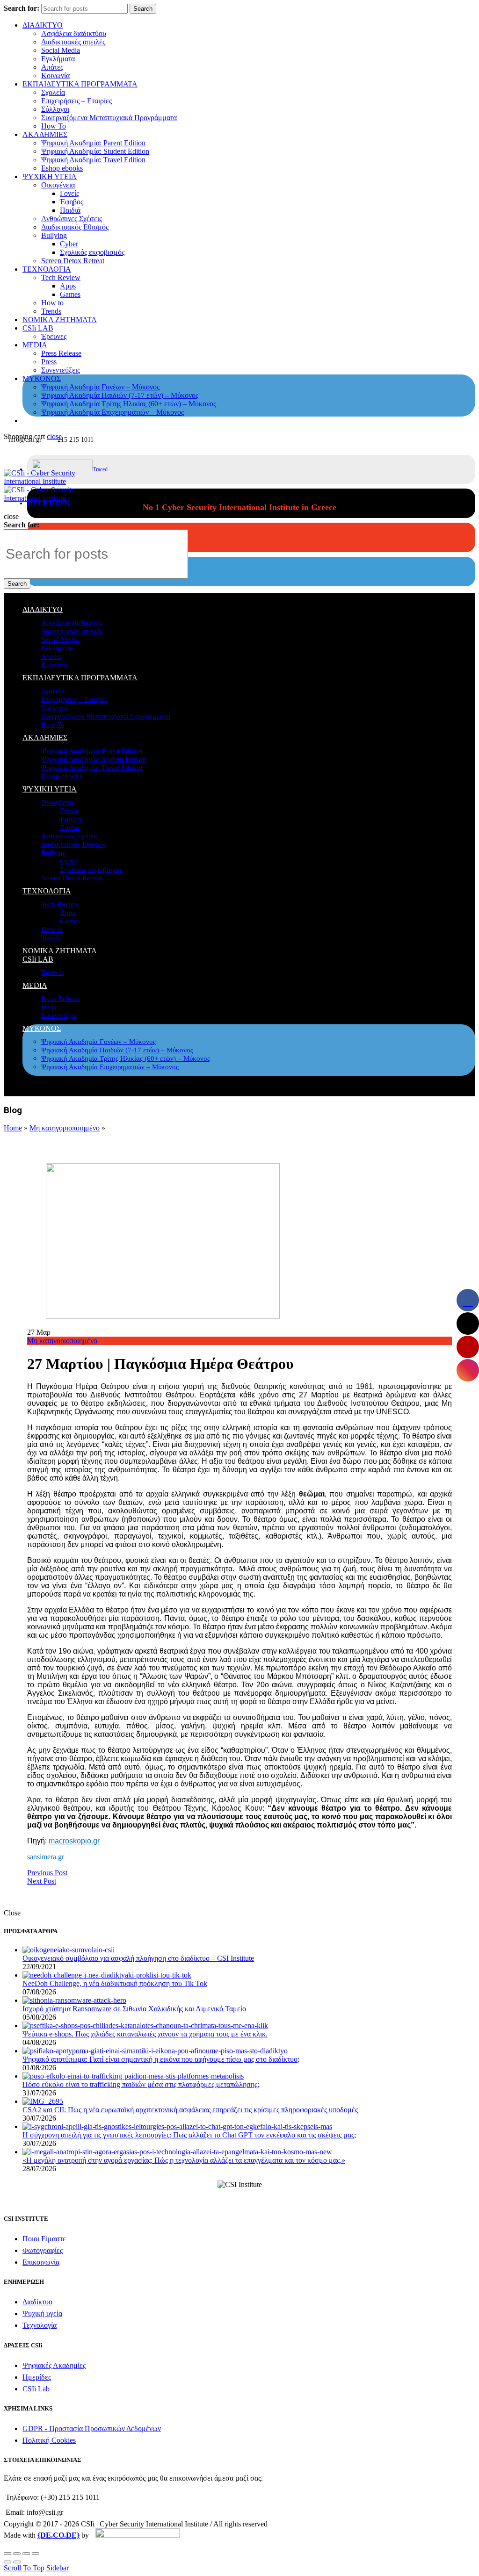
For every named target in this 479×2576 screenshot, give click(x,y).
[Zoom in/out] (36, 2554)
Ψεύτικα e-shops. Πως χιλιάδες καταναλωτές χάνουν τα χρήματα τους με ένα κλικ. (145, 2034)
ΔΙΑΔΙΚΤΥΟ (43, 25)
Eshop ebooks (62, 168)
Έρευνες (54, 336)
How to (52, 303)
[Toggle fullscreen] (26, 2554)
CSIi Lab (36, 2389)
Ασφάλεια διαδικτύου (74, 33)
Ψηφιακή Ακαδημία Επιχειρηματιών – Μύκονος (112, 412)
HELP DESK (48, 503)
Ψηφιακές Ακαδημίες (54, 2365)
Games (70, 294)
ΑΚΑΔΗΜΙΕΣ (45, 134)
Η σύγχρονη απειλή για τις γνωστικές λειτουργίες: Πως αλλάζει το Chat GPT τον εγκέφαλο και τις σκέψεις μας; (189, 2135)
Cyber (69, 244)
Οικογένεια (58, 185)
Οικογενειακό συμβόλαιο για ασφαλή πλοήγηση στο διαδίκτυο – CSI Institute (138, 1958)
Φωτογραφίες (43, 2250)
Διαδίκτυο (37, 2302)
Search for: (22, 8)
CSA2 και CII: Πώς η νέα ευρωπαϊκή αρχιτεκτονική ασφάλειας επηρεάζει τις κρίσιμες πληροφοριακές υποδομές (190, 2110)
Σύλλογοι (55, 109)
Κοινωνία (55, 76)
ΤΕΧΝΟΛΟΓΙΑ (47, 269)
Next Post (42, 1881)
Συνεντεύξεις (61, 370)
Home (13, 1128)
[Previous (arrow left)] (7, 2562)
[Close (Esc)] (7, 2554)
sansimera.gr (46, 1857)
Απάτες (52, 67)
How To (54, 126)
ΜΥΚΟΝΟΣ (42, 378)
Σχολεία (53, 92)
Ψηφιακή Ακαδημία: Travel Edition (93, 160)
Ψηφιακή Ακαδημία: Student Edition (95, 151)
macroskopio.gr (74, 1841)
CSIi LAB (38, 328)
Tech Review (61, 277)
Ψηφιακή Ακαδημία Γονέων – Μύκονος (100, 387)
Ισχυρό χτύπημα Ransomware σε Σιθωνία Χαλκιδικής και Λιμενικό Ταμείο (134, 2009)
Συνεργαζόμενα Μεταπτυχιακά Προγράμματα (109, 118)
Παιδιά (70, 210)
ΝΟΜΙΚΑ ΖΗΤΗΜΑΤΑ (60, 320)
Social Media (61, 50)
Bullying (54, 235)
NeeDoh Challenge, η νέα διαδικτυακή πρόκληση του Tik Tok (115, 1983)
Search (143, 9)
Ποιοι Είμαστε (44, 2239)
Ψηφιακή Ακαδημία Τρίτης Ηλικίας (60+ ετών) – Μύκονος (129, 404)
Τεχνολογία (40, 2325)
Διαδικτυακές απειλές (73, 42)
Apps (68, 286)
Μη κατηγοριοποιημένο (65, 1128)
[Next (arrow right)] (17, 2562)
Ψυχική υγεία (42, 2313)
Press (49, 362)
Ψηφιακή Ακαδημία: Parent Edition (93, 143)
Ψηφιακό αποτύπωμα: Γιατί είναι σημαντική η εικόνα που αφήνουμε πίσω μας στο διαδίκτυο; (161, 2059)
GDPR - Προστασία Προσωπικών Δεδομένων (92, 2428)
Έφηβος (72, 202)
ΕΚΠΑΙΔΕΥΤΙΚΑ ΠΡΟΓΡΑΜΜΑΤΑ (80, 84)
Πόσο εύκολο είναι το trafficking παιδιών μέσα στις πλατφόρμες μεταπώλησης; (141, 2084)
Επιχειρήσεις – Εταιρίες (76, 101)
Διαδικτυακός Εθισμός (75, 227)
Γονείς (69, 193)
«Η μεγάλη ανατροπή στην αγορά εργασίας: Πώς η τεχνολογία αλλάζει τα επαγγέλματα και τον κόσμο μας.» (184, 2160)
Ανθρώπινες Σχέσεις (72, 219)
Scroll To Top (24, 2568)
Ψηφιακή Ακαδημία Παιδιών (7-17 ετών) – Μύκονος (120, 395)
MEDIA (35, 345)
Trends (51, 311)
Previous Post (47, 1873)
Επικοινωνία (41, 2262)
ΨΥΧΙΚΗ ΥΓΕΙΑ (50, 176)
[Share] (17, 2554)
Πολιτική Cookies (49, 2440)
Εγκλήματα (58, 59)
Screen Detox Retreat (73, 261)
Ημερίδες (37, 2377)
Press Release (61, 353)
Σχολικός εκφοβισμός (92, 252)
